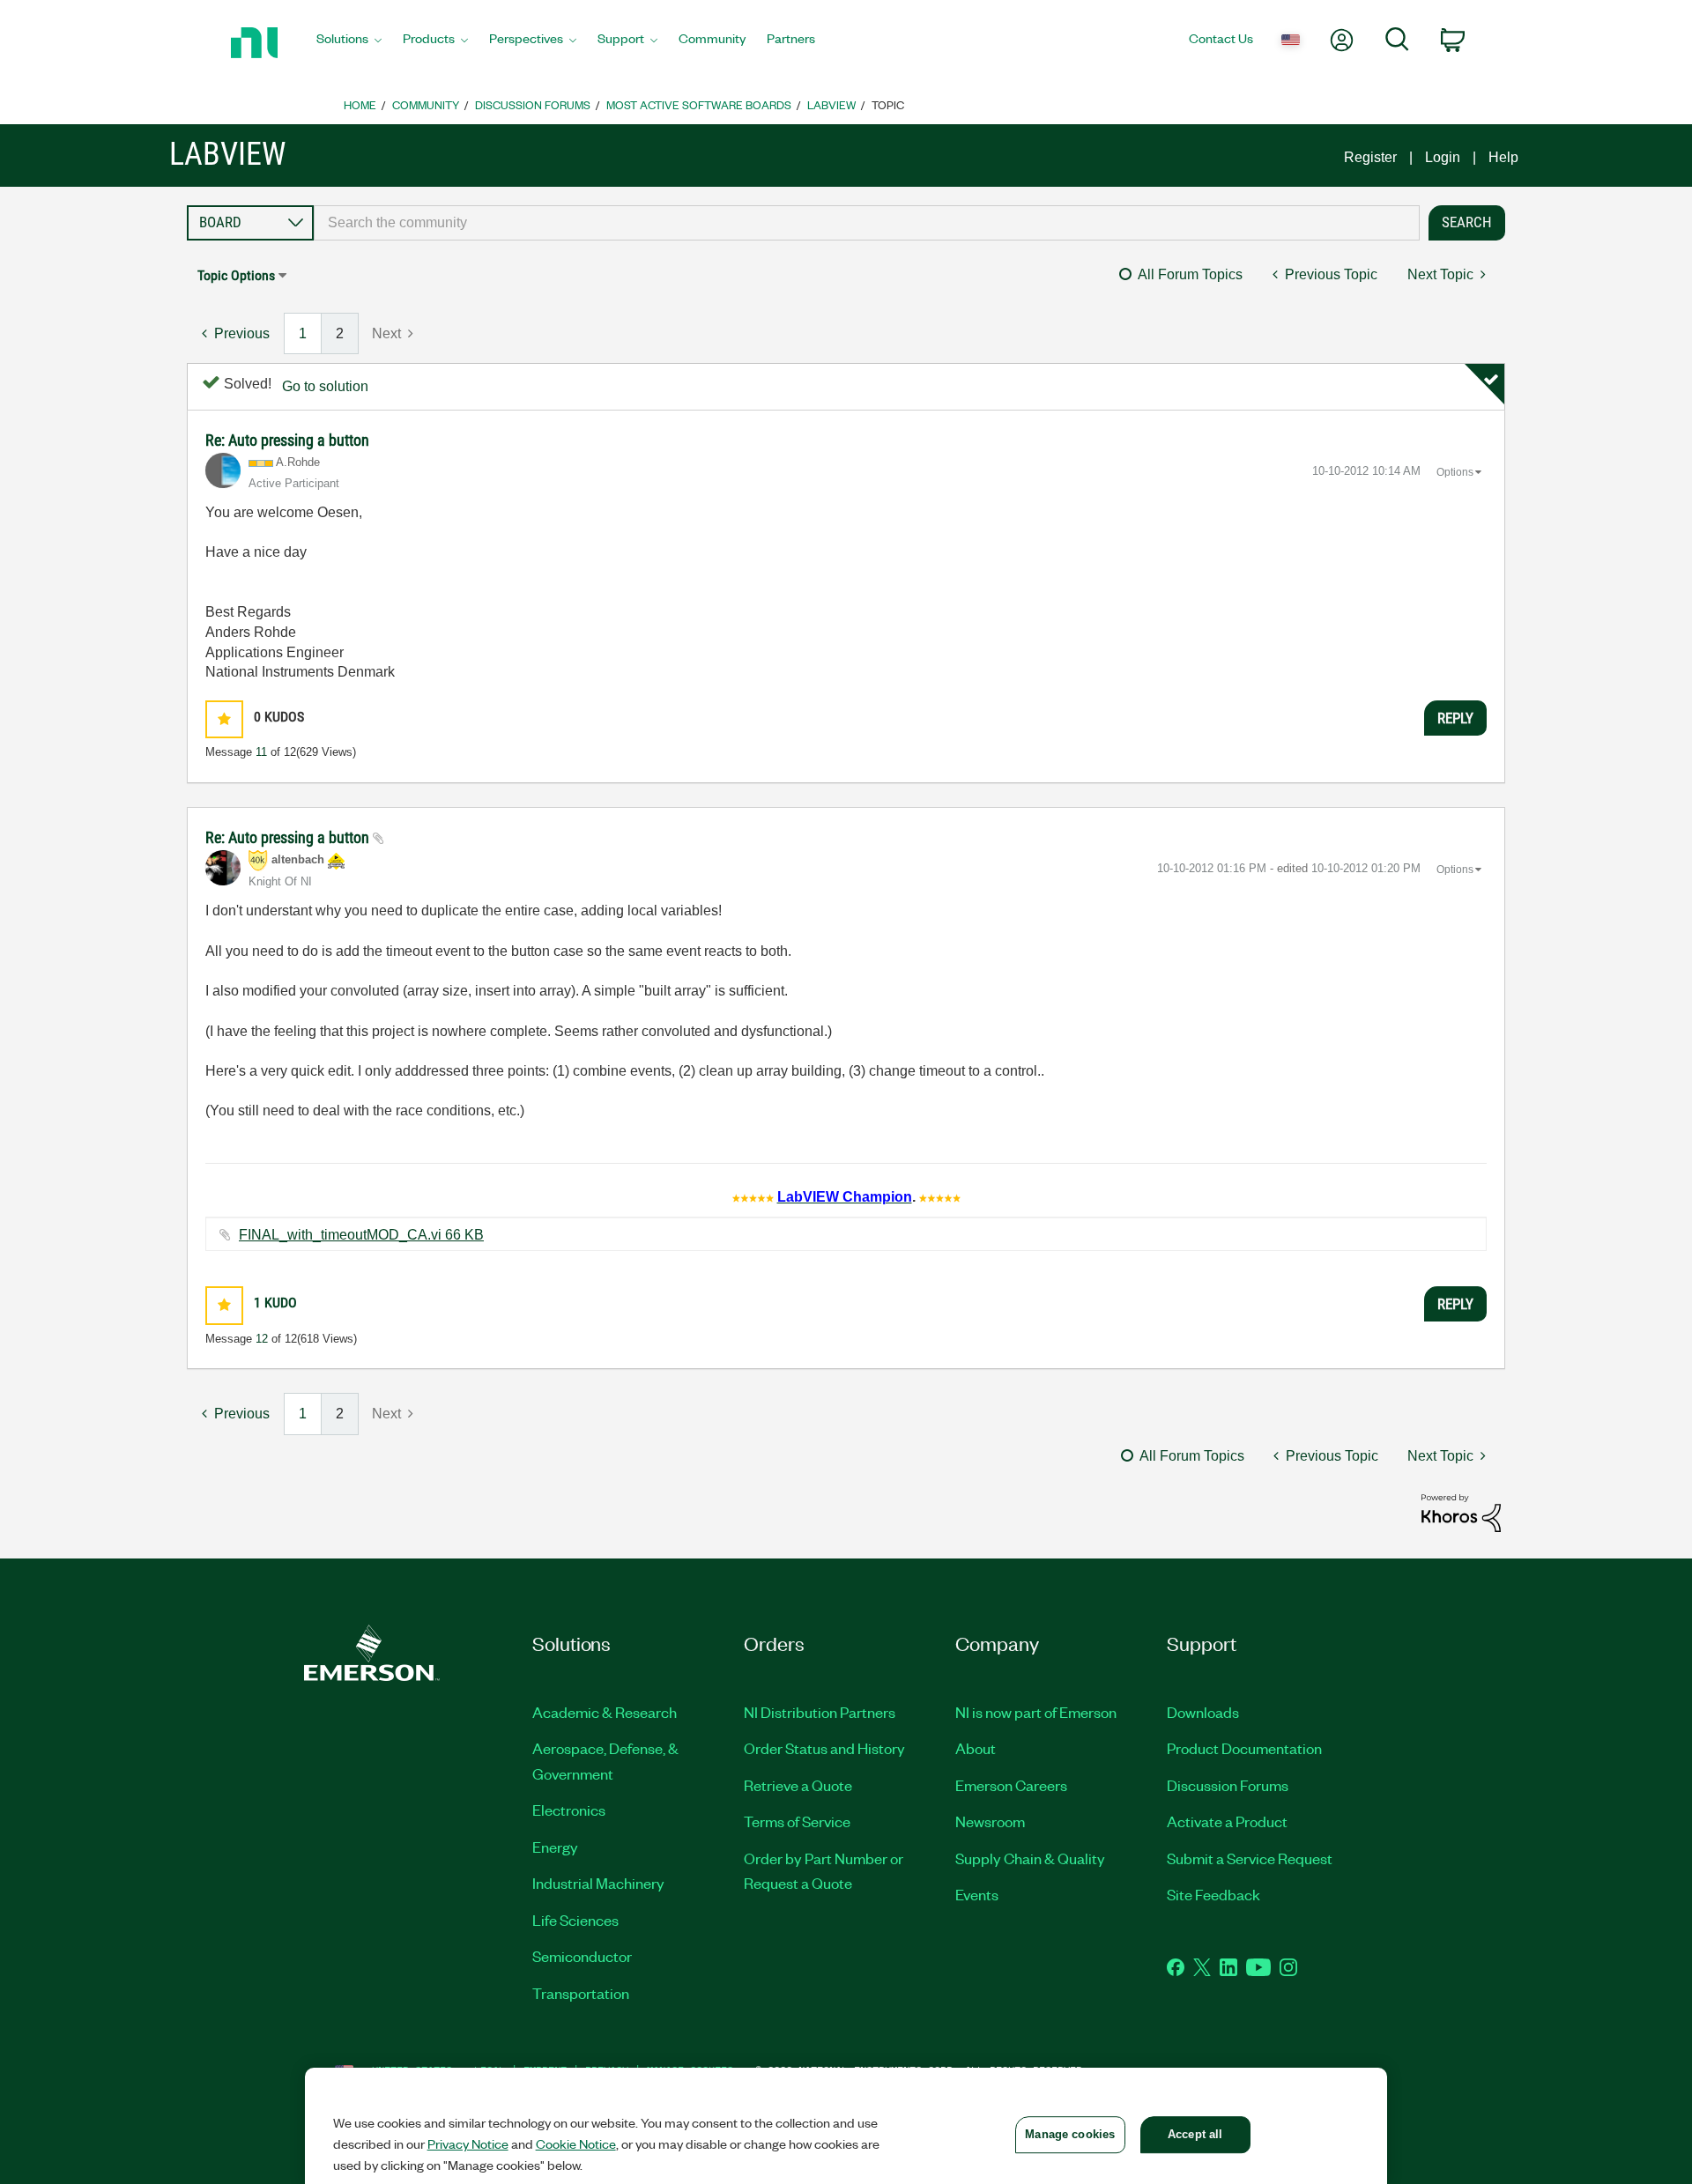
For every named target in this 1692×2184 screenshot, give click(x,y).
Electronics (569, 1810)
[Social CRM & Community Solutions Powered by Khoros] (1461, 1512)
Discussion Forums (533, 104)
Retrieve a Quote (798, 1785)
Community (426, 104)
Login (1443, 157)
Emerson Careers (1011, 1785)
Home (360, 104)
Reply (1455, 718)
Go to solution (325, 386)
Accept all (1195, 2134)
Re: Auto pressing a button (287, 440)
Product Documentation (1244, 1748)
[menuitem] (349, 43)
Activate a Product (1227, 1821)
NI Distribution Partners (820, 1712)
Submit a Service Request (1250, 1858)
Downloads (1203, 1712)
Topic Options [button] (236, 275)
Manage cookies (1070, 2134)
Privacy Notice (468, 2143)
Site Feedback (1213, 1894)
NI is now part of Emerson (1036, 1712)
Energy (555, 1847)
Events (977, 1894)
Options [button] (1455, 472)
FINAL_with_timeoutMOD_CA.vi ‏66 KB (361, 1235)
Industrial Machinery (598, 1883)
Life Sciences (575, 1920)
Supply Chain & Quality (1030, 1858)
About (976, 1748)
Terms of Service (797, 1821)
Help (1503, 157)
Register (1370, 157)
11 (261, 752)
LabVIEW (831, 104)
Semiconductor (582, 1956)
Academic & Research (605, 1712)
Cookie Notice (576, 2143)
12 (262, 1339)
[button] (224, 719)
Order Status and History (824, 1748)
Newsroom (990, 1821)
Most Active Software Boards (699, 104)
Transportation (581, 1993)
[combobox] (867, 223)
